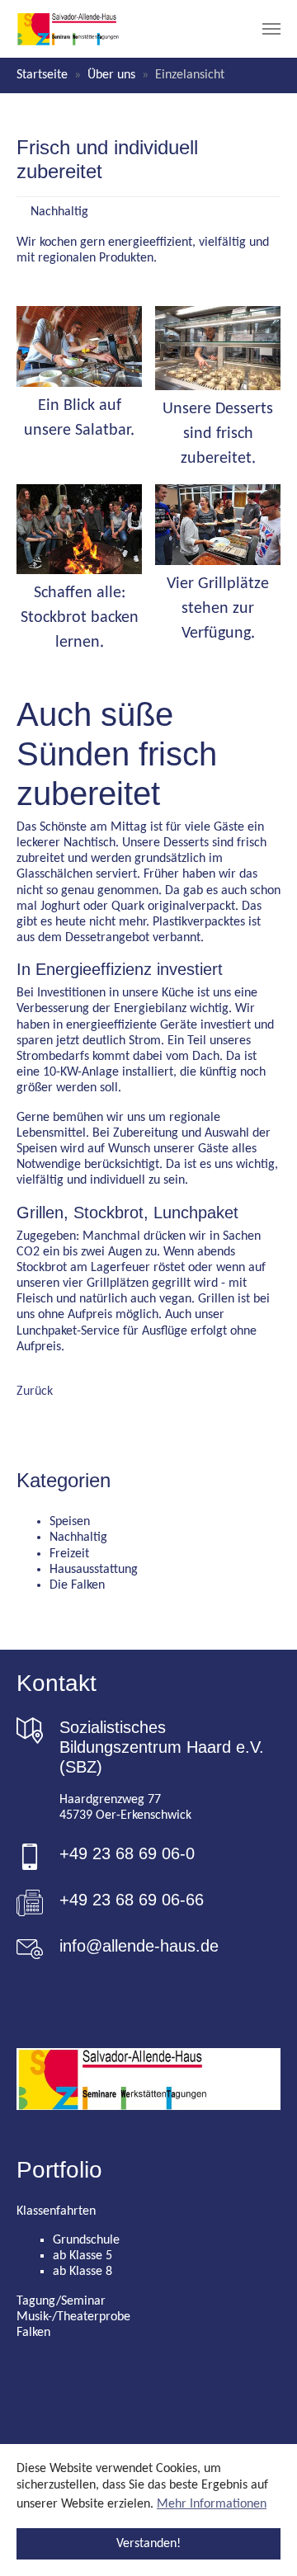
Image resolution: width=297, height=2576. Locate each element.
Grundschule (86, 2240)
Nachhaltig (78, 1538)
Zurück (35, 1392)
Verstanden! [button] (148, 2544)
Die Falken (77, 1585)
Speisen (70, 1522)
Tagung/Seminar (61, 2301)
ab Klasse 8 (82, 2272)
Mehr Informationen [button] (212, 2504)
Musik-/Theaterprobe (73, 2317)
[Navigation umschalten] (271, 29)
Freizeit (69, 1554)
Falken (33, 2333)
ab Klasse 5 (82, 2256)
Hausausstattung (94, 1570)
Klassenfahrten (56, 2211)
